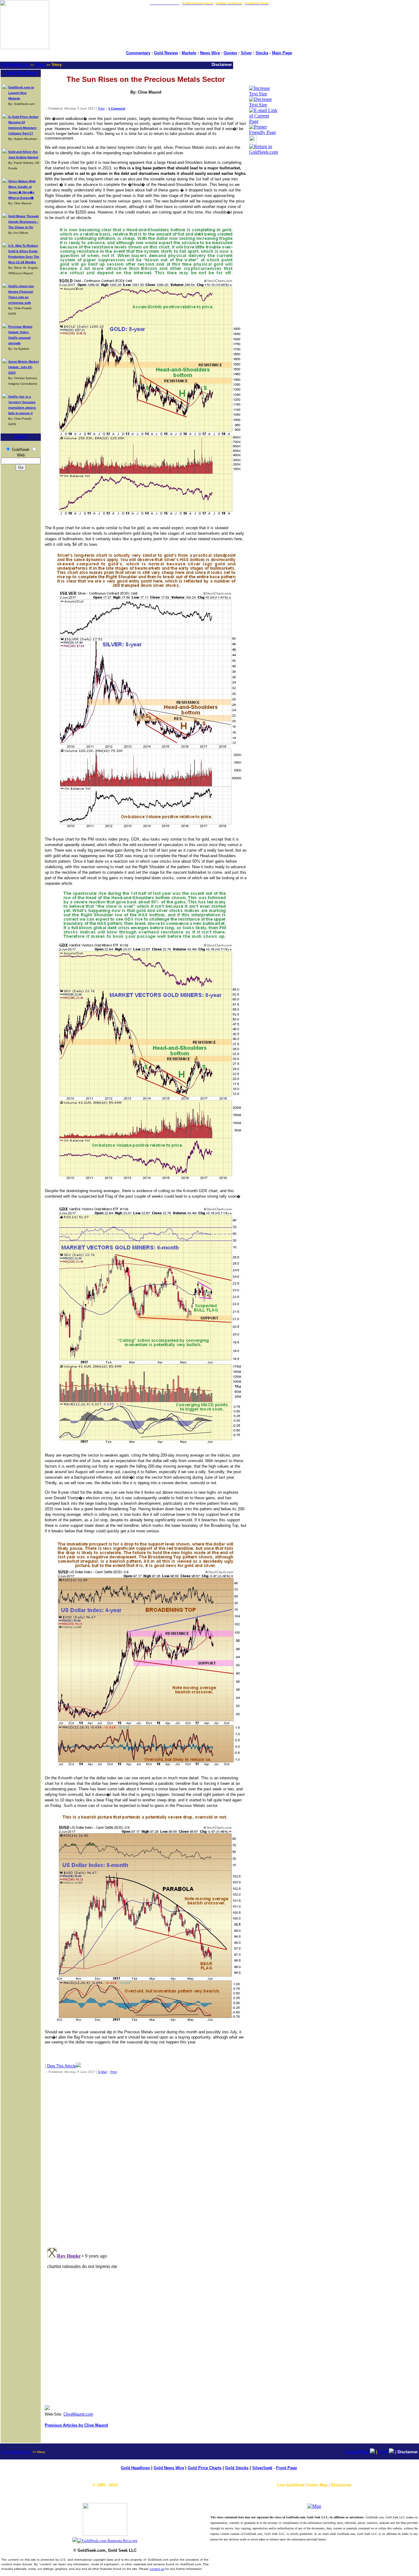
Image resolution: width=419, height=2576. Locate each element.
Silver (246, 53)
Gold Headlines (135, 2468)
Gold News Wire (169, 2468)
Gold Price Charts (205, 2468)
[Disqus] (146, 2159)
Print (101, 108)
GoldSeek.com (15, 65)
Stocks (262, 53)
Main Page (282, 53)
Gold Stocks (237, 2468)
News (40, 65)
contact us (157, 2569)
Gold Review (166, 53)
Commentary (138, 53)
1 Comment (117, 108)
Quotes (230, 53)
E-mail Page (357, 2452)
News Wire (210, 53)
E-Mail (102, 2072)
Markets (189, 53)
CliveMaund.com (78, 2414)
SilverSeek (262, 2468)
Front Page (286, 2468)
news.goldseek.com (16, 2452)
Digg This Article (62, 2066)
